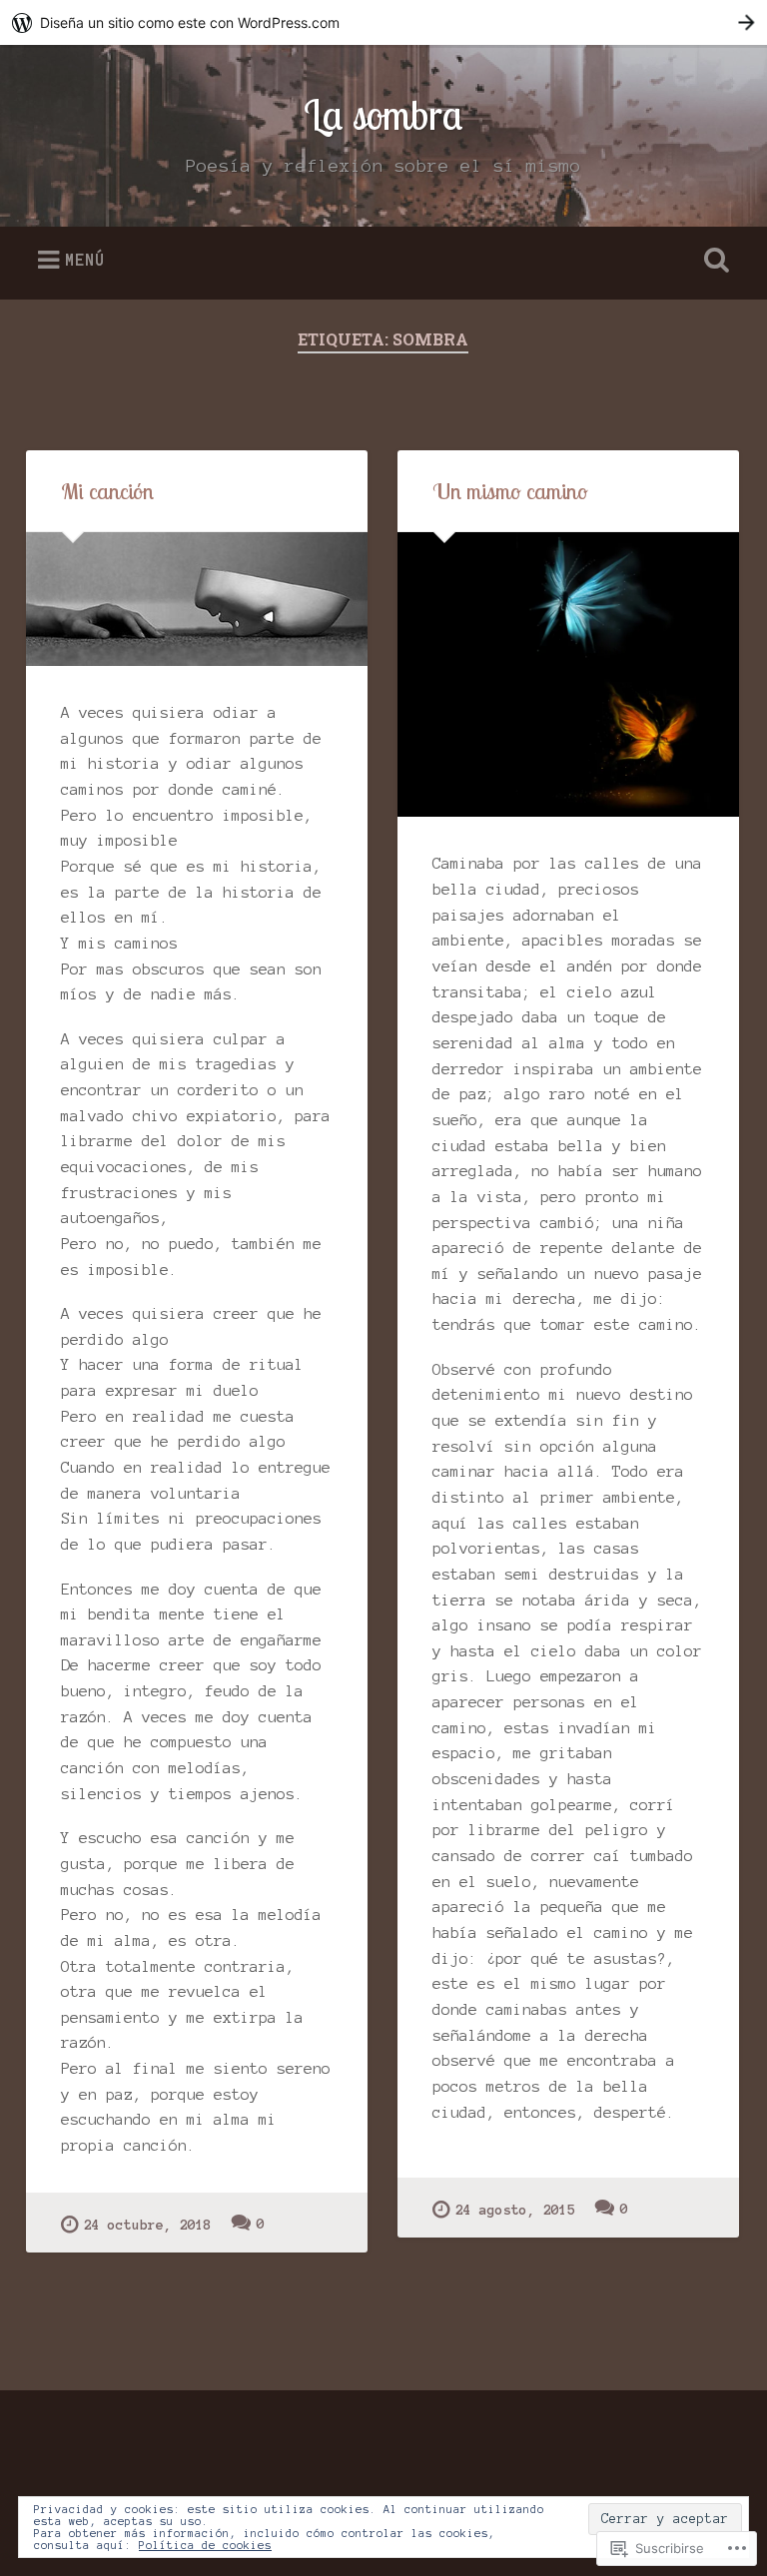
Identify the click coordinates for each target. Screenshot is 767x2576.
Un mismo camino (510, 491)
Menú (85, 260)
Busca (713, 261)
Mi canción (107, 491)
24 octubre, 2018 (148, 2225)
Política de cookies (205, 2545)
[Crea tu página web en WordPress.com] (383, 22)
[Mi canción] (197, 599)
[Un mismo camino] (568, 674)
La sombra (383, 114)
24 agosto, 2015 (515, 2210)
